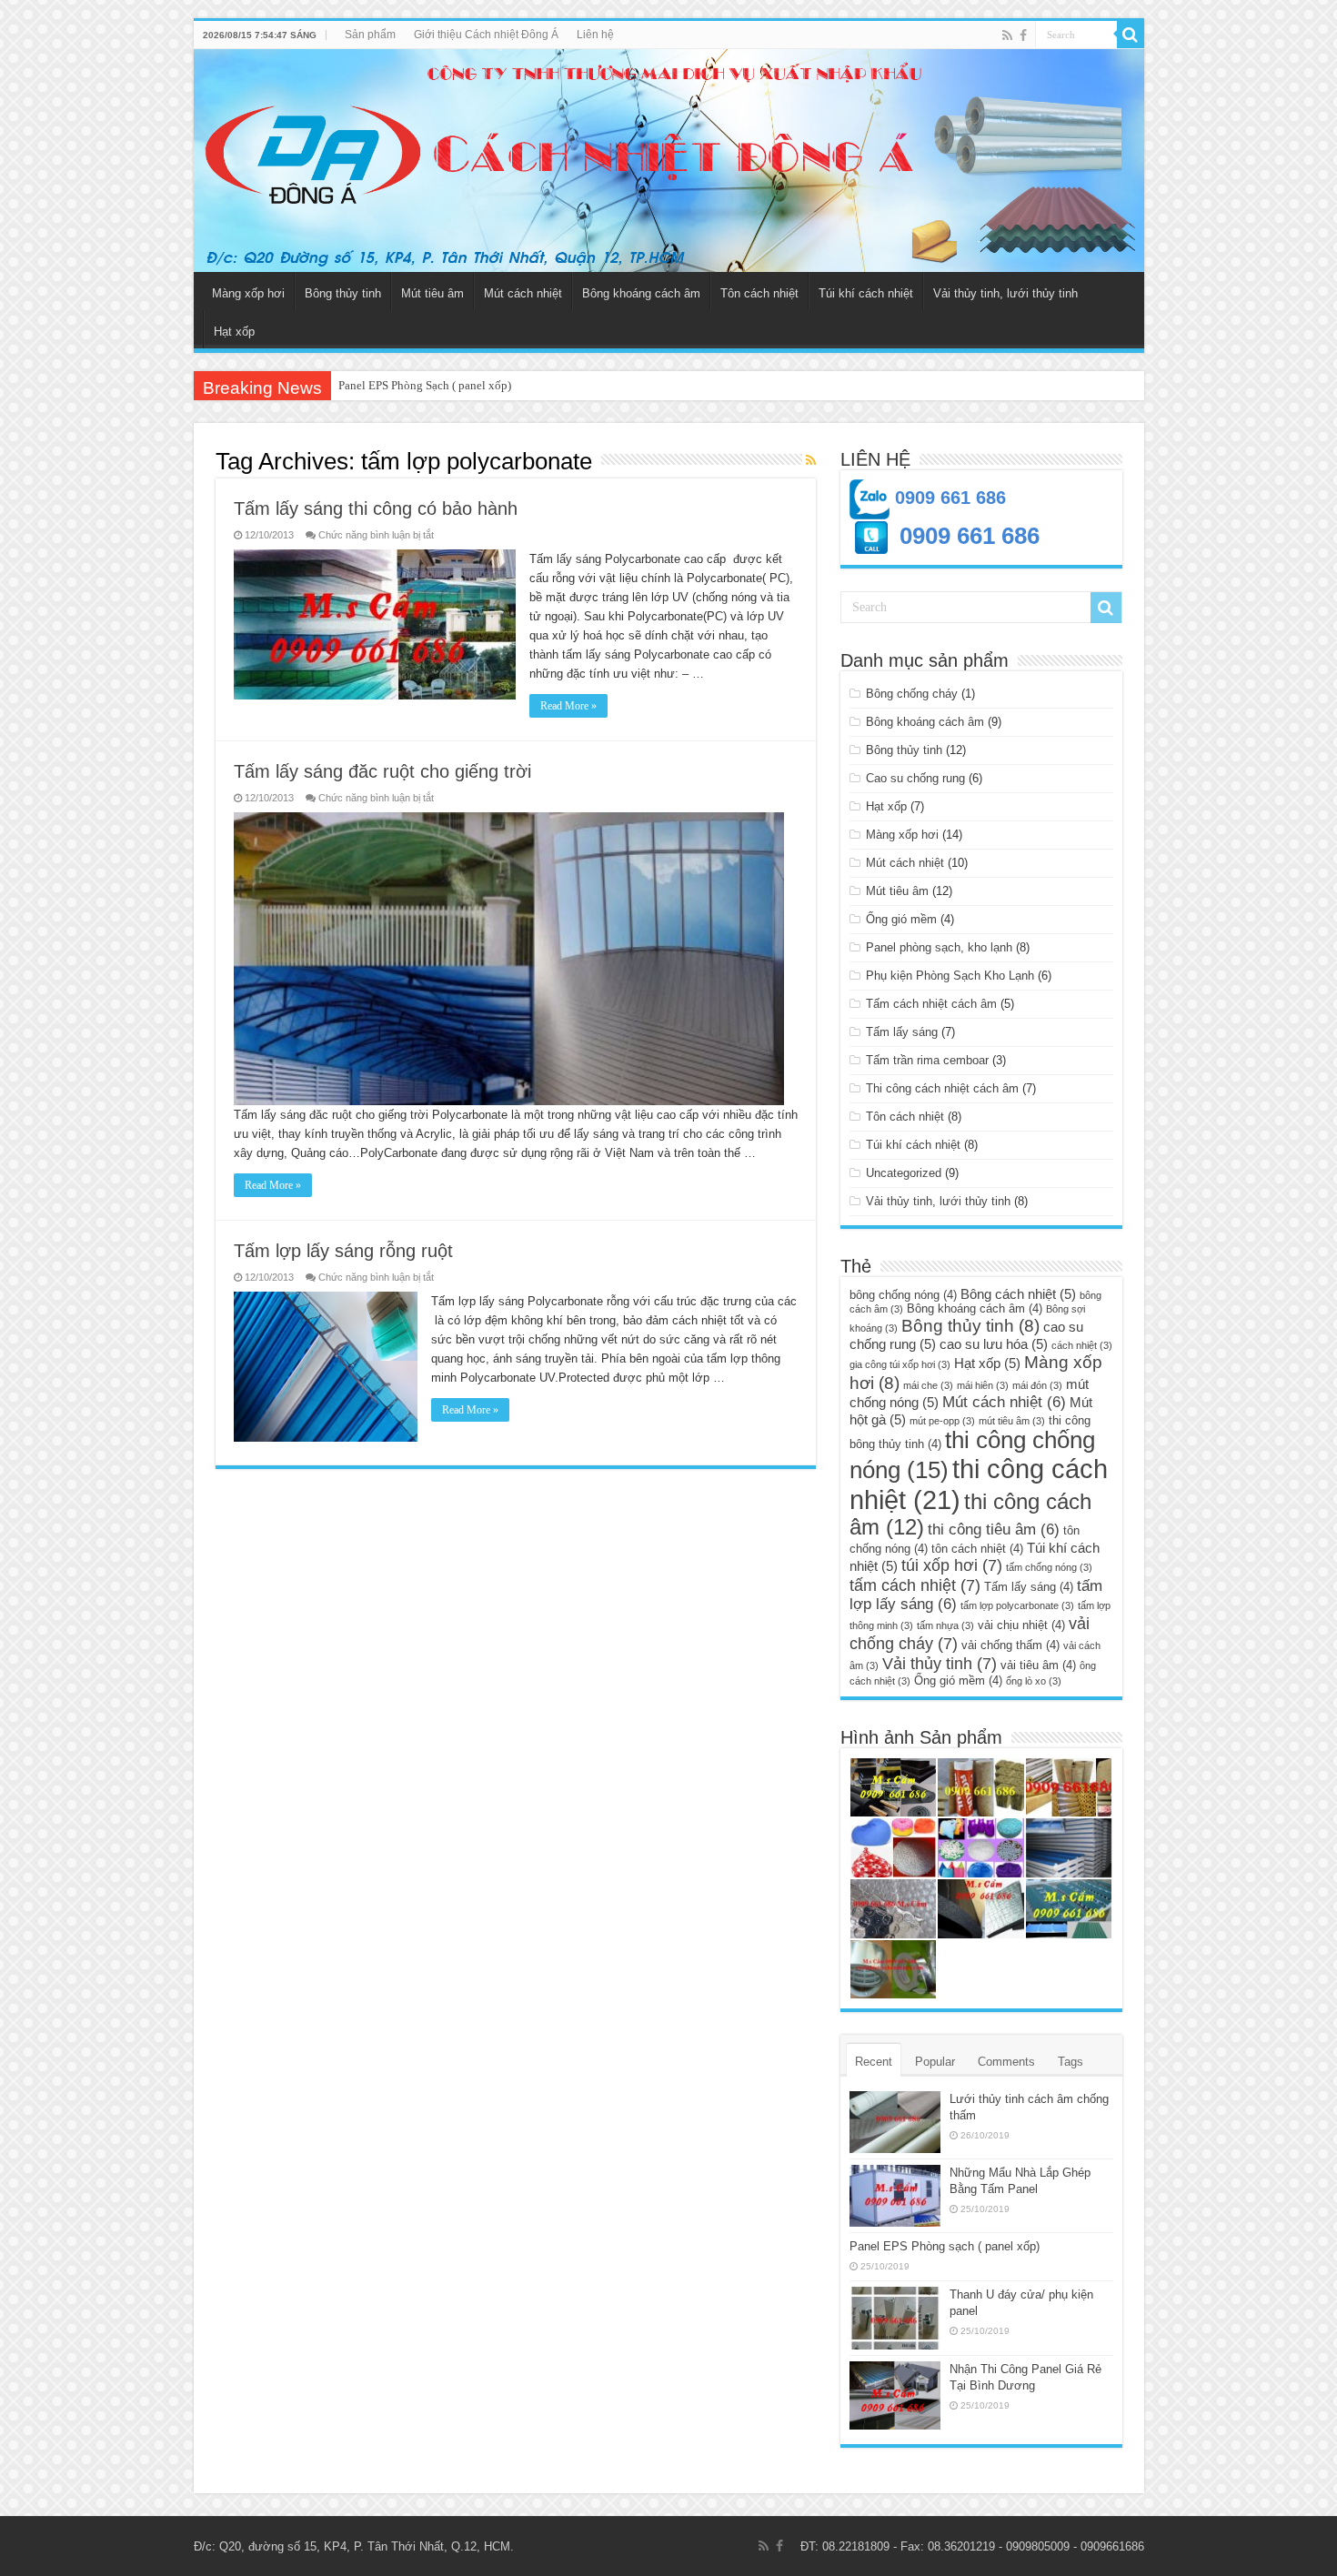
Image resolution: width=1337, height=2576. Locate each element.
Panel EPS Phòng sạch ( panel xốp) (945, 2246)
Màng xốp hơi (248, 293)
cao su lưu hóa (994, 1344)
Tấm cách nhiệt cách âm (931, 1004)
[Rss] (1007, 35)
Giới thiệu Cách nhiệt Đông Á (486, 35)
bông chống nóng (903, 1295)
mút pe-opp (942, 1421)
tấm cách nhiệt (915, 1585)
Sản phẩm (370, 35)
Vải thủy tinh (940, 1663)
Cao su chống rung (915, 778)
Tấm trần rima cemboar (927, 1060)
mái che (928, 1385)
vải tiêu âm (1038, 1665)
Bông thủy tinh (343, 293)
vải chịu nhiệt (1021, 1625)
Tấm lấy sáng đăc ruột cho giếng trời (382, 771)
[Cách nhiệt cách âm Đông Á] (669, 161)
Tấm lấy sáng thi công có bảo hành (376, 508)
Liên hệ (595, 35)
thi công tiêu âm (994, 1529)
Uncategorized (904, 1173)
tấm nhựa (945, 1625)
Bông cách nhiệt (1018, 1294)
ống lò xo (1034, 1681)
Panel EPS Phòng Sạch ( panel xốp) (425, 385)
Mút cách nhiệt (523, 293)
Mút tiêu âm (432, 293)
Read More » (568, 706)
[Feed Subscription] (811, 460)
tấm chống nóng (1049, 1567)
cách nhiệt (1082, 1345)
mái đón (1037, 1385)
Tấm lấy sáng (902, 1032)
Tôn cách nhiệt (759, 293)
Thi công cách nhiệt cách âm (942, 1088)
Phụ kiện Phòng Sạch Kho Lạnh (950, 976)
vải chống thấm (1010, 1645)
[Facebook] (1023, 35)
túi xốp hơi (952, 1565)
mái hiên (983, 1385)
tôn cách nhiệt (977, 1549)
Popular (935, 2062)
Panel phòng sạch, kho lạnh (939, 947)
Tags (1071, 2062)
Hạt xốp (234, 332)
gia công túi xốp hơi (900, 1364)
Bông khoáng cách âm (641, 293)
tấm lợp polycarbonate (1017, 1605)
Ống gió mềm (901, 919)
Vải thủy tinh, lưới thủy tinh (1005, 293)
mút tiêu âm (1012, 1421)
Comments (1006, 2062)
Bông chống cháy (912, 694)
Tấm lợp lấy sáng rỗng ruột (343, 1251)
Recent (874, 2062)
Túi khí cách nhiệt (866, 293)
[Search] (1131, 35)
